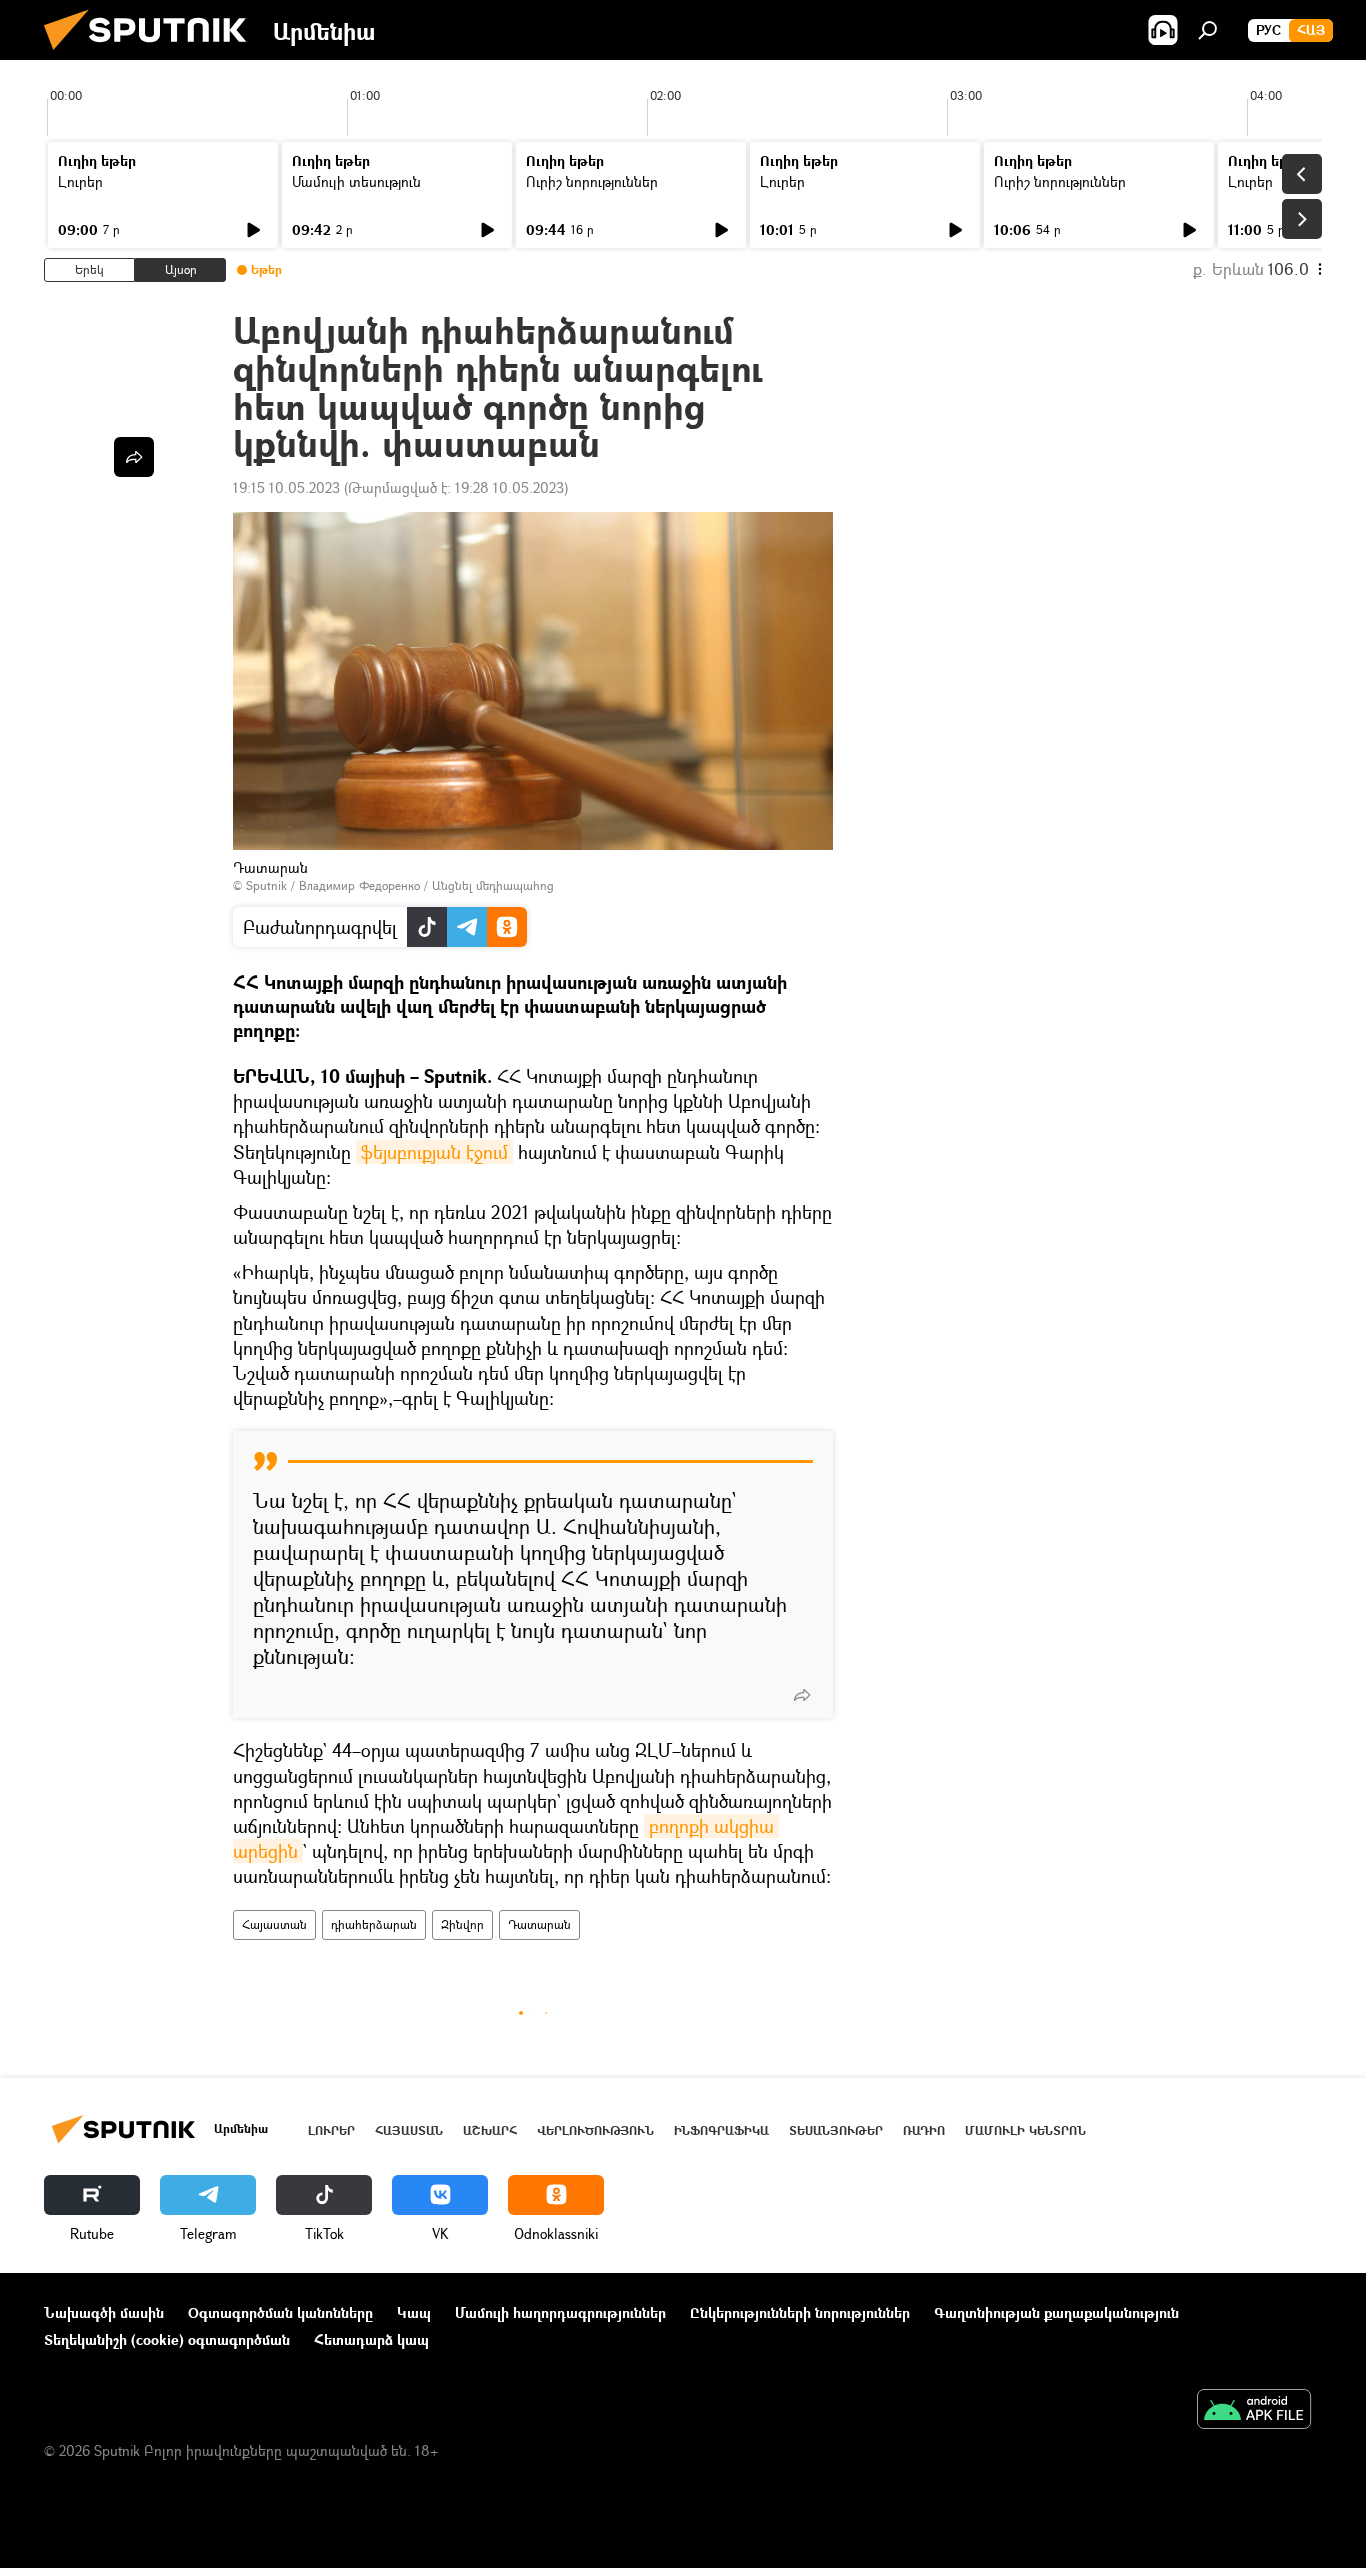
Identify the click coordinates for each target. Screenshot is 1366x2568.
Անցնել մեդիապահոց (493, 885)
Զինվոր (462, 1924)
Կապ (414, 2312)
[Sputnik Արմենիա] (153, 54)
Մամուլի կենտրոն (1025, 2130)
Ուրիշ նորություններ (592, 181)
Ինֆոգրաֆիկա (721, 2130)
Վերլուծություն (595, 2130)
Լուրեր (80, 181)
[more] (802, 1695)
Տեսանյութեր (836, 2130)
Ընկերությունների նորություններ (800, 2312)
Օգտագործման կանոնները (280, 2312)
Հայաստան (274, 1924)
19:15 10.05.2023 (286, 487)
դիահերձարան (374, 1924)
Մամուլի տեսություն (356, 181)
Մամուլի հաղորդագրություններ (560, 2312)
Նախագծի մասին (104, 2312)
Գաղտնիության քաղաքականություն (1056, 2312)
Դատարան (539, 1924)
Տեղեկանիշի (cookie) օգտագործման (167, 2339)
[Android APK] (1254, 2411)
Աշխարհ (490, 2130)
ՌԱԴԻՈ (924, 2130)
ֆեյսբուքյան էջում (434, 1152)
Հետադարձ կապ (371, 2339)
